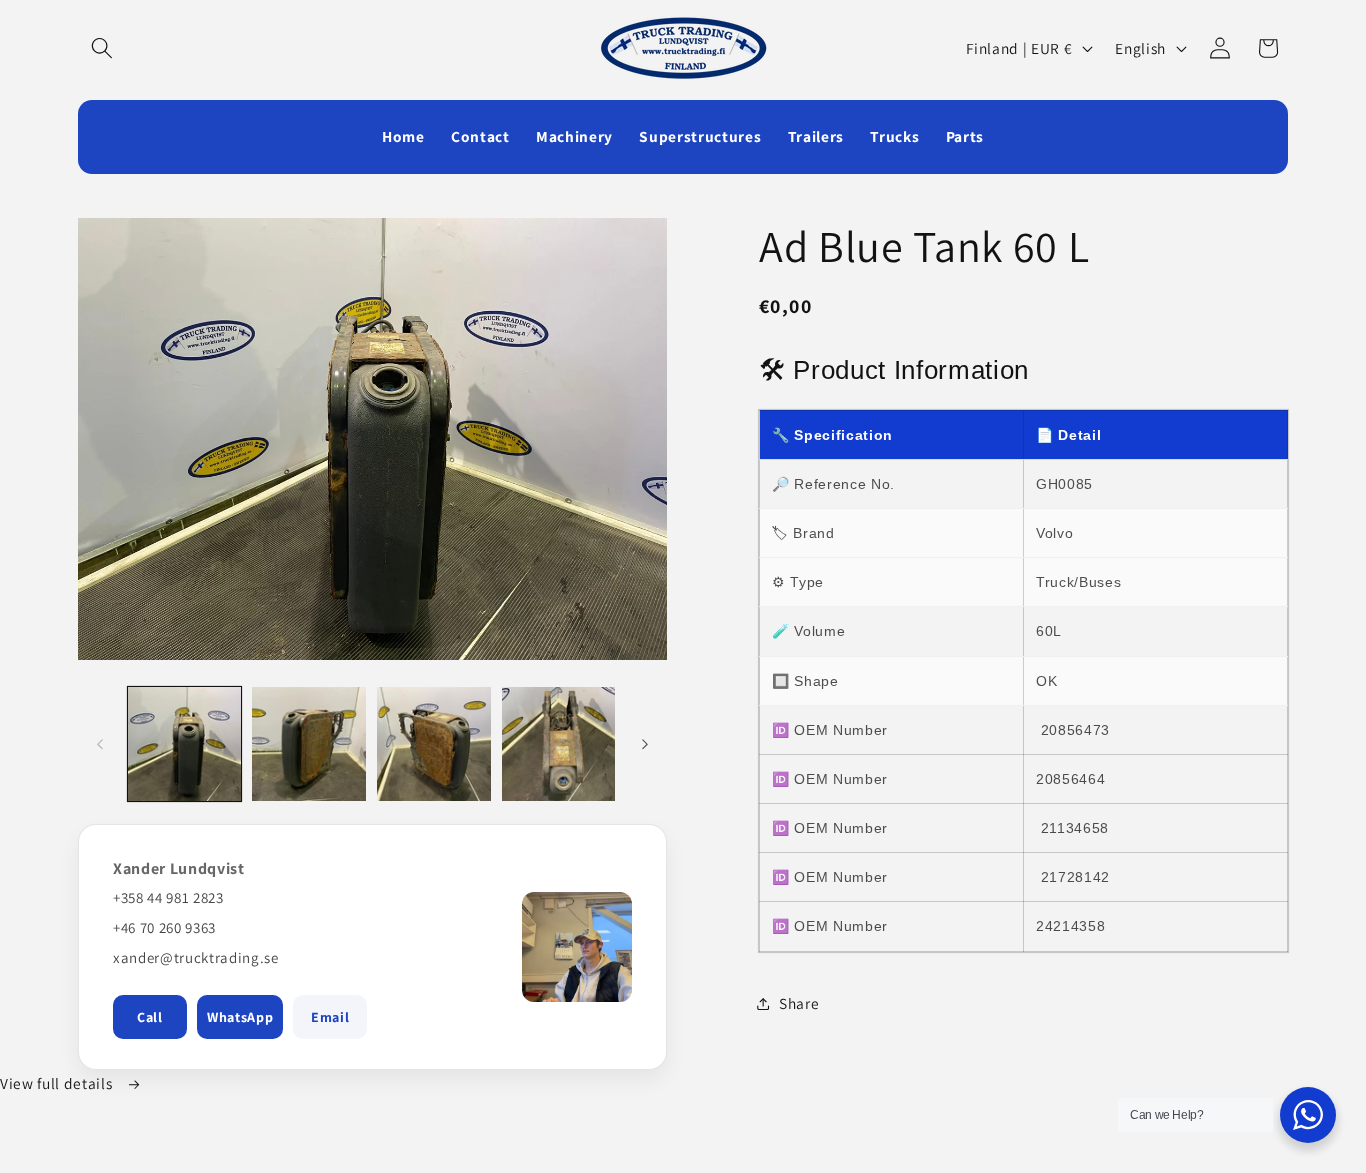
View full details (58, 1083)
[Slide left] (100, 744)
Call (150, 1017)
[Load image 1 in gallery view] (185, 744)
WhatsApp (240, 1017)
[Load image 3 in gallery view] (434, 744)
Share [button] (799, 1003)
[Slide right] (645, 744)
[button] (102, 48)
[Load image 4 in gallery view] (559, 744)
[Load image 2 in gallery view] (309, 744)
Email (330, 1017)
